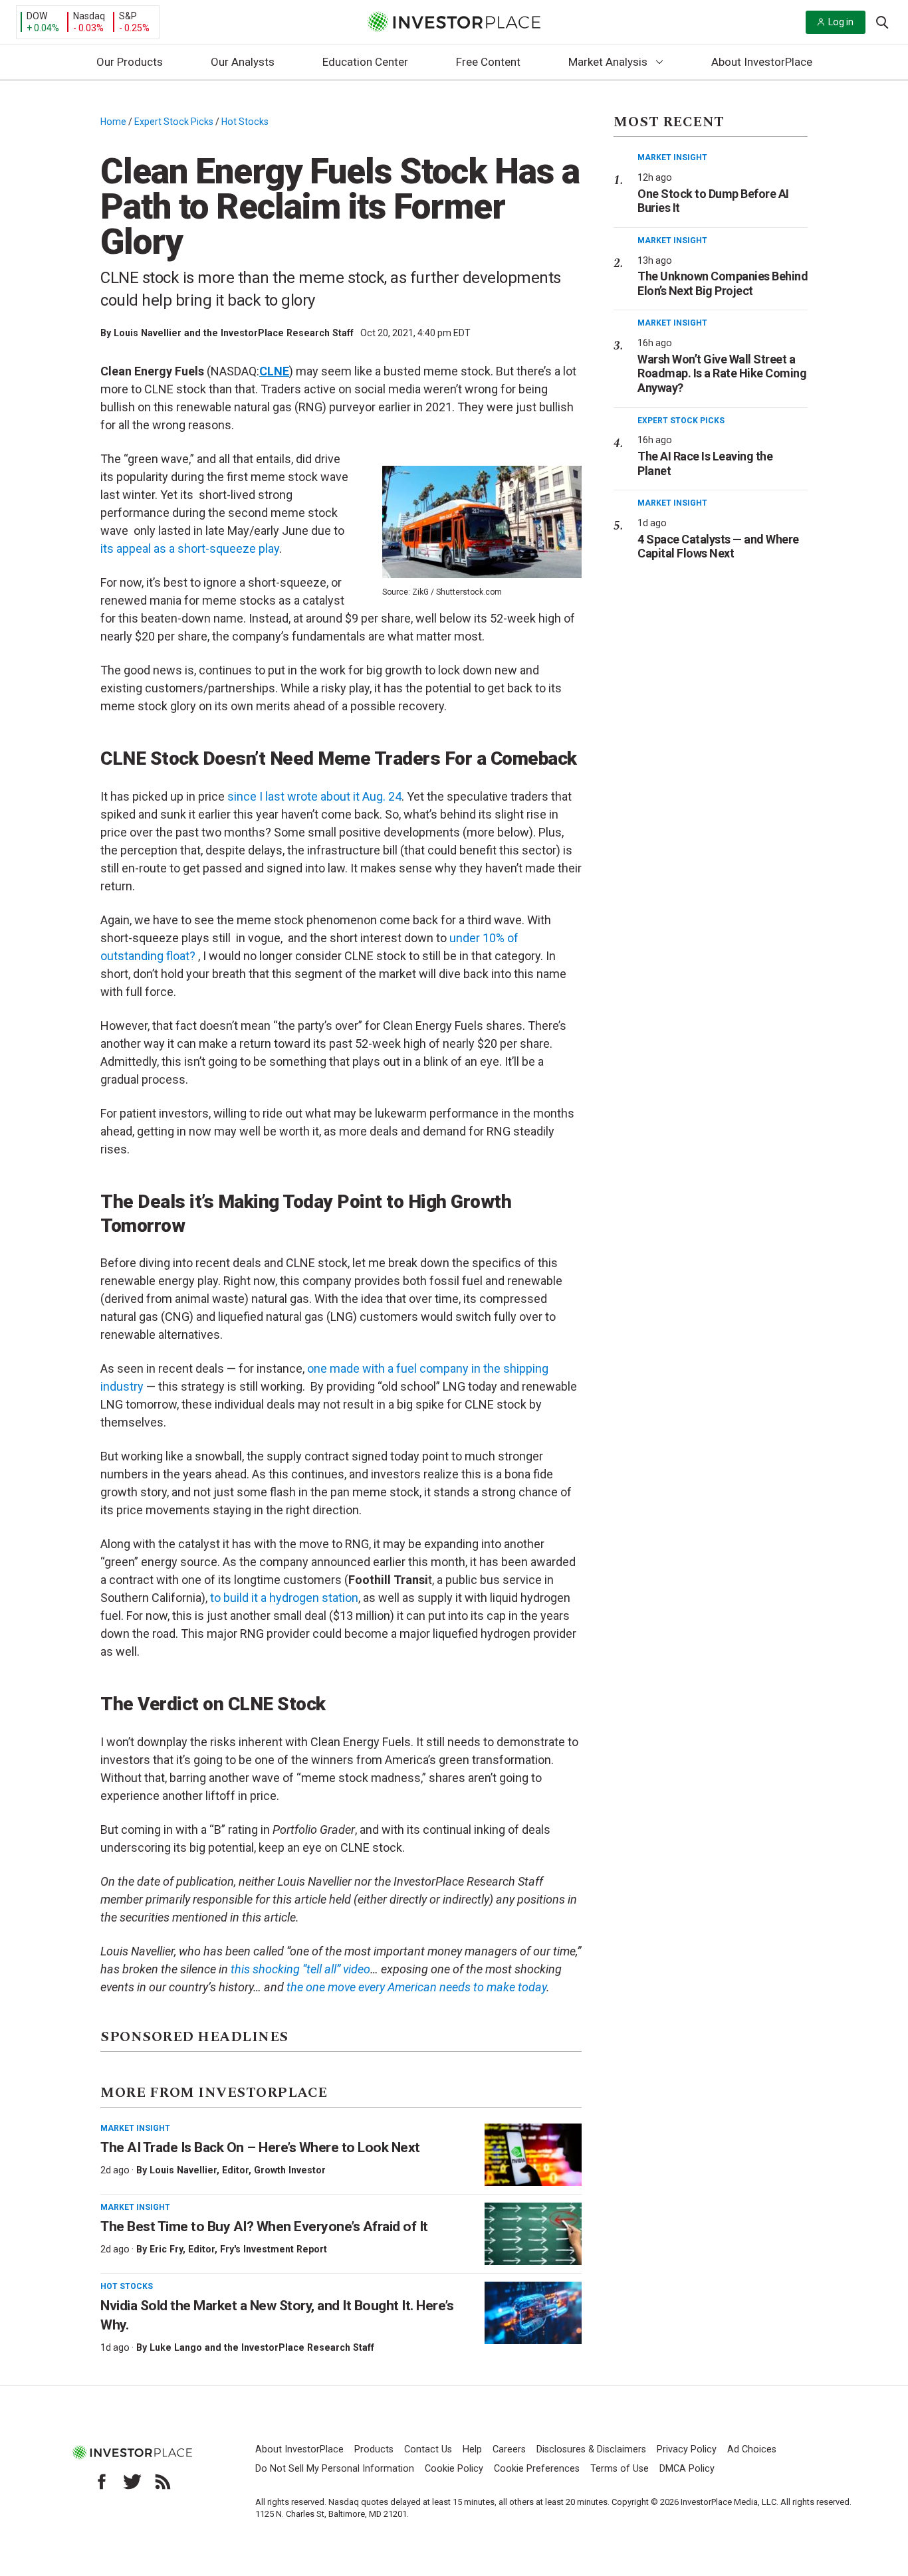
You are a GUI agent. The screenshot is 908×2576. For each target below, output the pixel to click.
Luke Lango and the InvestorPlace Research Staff (262, 2347)
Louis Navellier (183, 2170)
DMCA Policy (687, 2469)
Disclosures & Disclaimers (591, 2449)
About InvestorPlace (762, 62)
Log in (841, 22)
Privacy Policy (687, 2449)
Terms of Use (620, 2469)
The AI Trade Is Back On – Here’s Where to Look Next (260, 2147)
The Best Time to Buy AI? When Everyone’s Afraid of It (264, 2227)
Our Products (130, 62)
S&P (128, 16)
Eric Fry (166, 2249)
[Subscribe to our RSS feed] (163, 2482)
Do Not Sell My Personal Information (335, 2469)
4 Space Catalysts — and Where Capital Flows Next (718, 546)
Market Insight (135, 2128)
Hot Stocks (245, 122)
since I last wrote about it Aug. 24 (314, 796)
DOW (37, 16)
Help (472, 2449)
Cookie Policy (454, 2469)
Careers (509, 2449)
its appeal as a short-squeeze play (190, 548)
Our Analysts (243, 62)
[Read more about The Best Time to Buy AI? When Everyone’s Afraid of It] (533, 2234)
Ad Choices (752, 2449)
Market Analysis (608, 62)
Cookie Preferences (537, 2469)
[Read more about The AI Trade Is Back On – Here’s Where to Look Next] (533, 2155)
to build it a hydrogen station (284, 1598)
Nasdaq (89, 16)
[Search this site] (882, 21)
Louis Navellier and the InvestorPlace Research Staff (234, 333)
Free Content (488, 62)
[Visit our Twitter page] (132, 2482)
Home (113, 122)
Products (374, 2449)
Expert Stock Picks (174, 122)
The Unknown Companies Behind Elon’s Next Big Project (723, 283)
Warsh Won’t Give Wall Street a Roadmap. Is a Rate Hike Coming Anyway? (722, 373)
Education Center (365, 62)
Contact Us (428, 2449)
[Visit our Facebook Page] (102, 2482)
